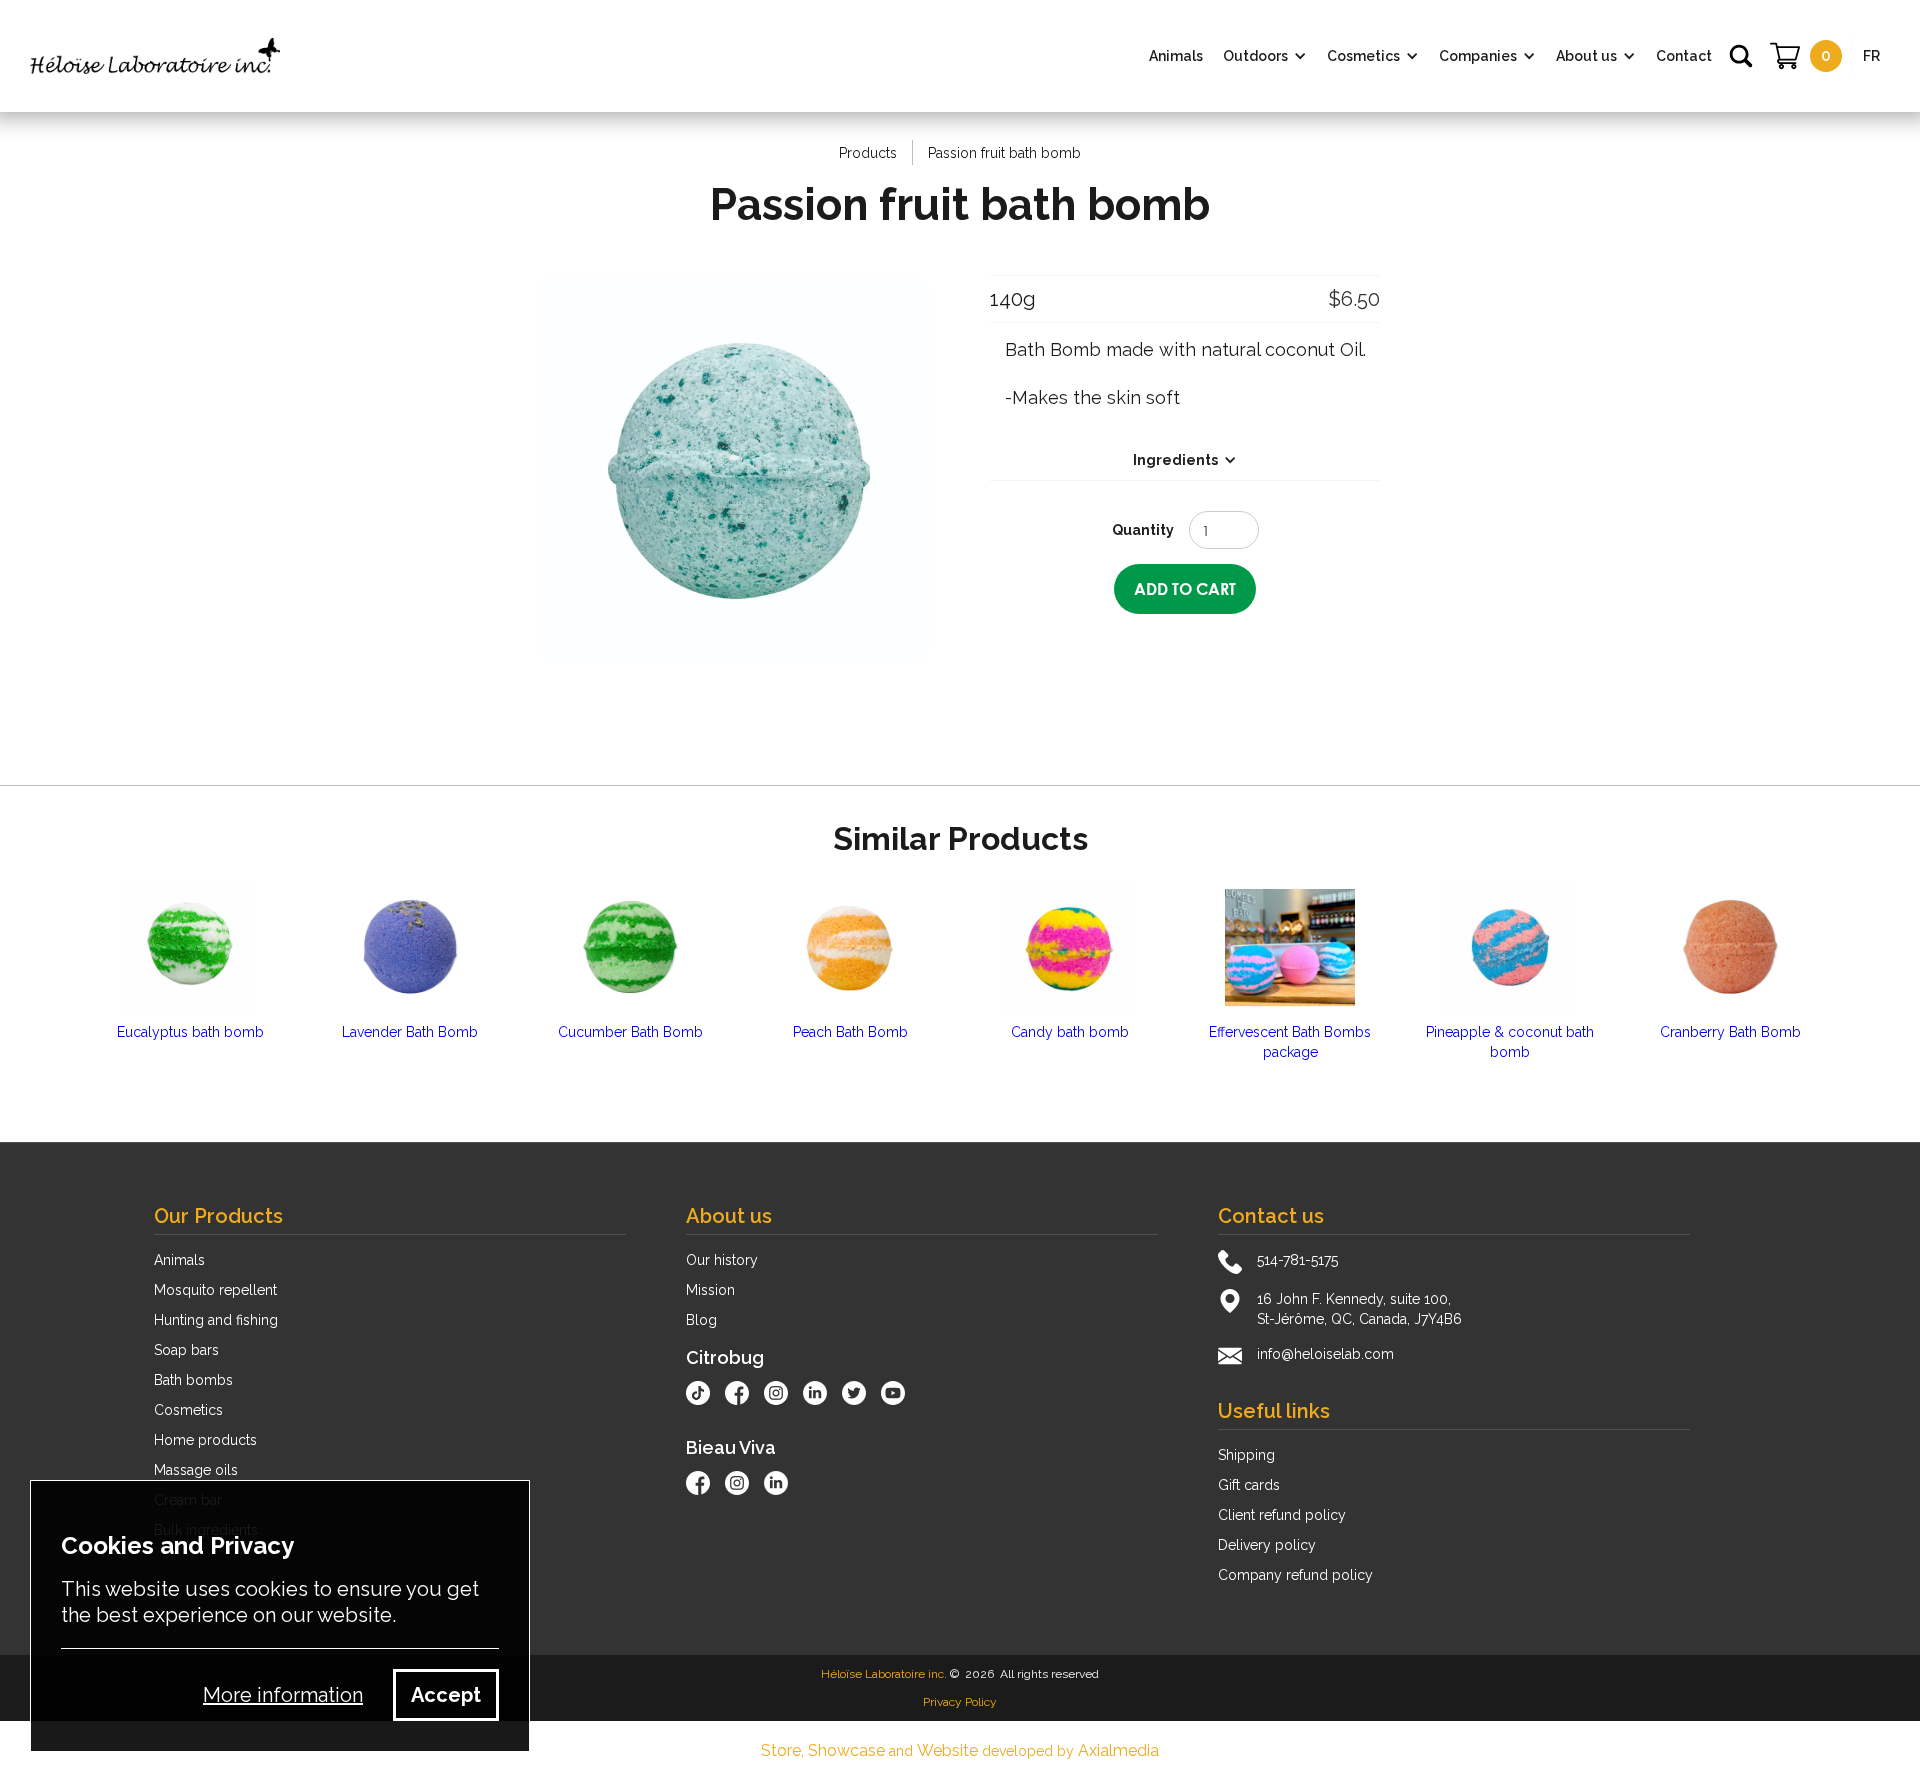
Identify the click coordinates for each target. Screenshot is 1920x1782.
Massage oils (196, 1470)
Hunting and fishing (216, 1320)
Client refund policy (1282, 1515)
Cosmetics (188, 1410)
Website (947, 1750)
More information (283, 1695)
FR (1871, 56)
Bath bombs (193, 1380)
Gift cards (1249, 1485)
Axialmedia (1118, 1750)
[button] (1265, 56)
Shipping (1246, 1455)
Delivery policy (1267, 1545)
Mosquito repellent (215, 1290)
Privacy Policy (960, 1702)
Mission (710, 1290)
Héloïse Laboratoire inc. (884, 1674)
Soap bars (186, 1350)
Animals (179, 1260)
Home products (205, 1440)
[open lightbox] (735, 470)
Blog (701, 1320)
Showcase (846, 1750)
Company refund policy (1295, 1575)
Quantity (1143, 530)
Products (868, 153)
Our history (722, 1260)
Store (781, 1750)
